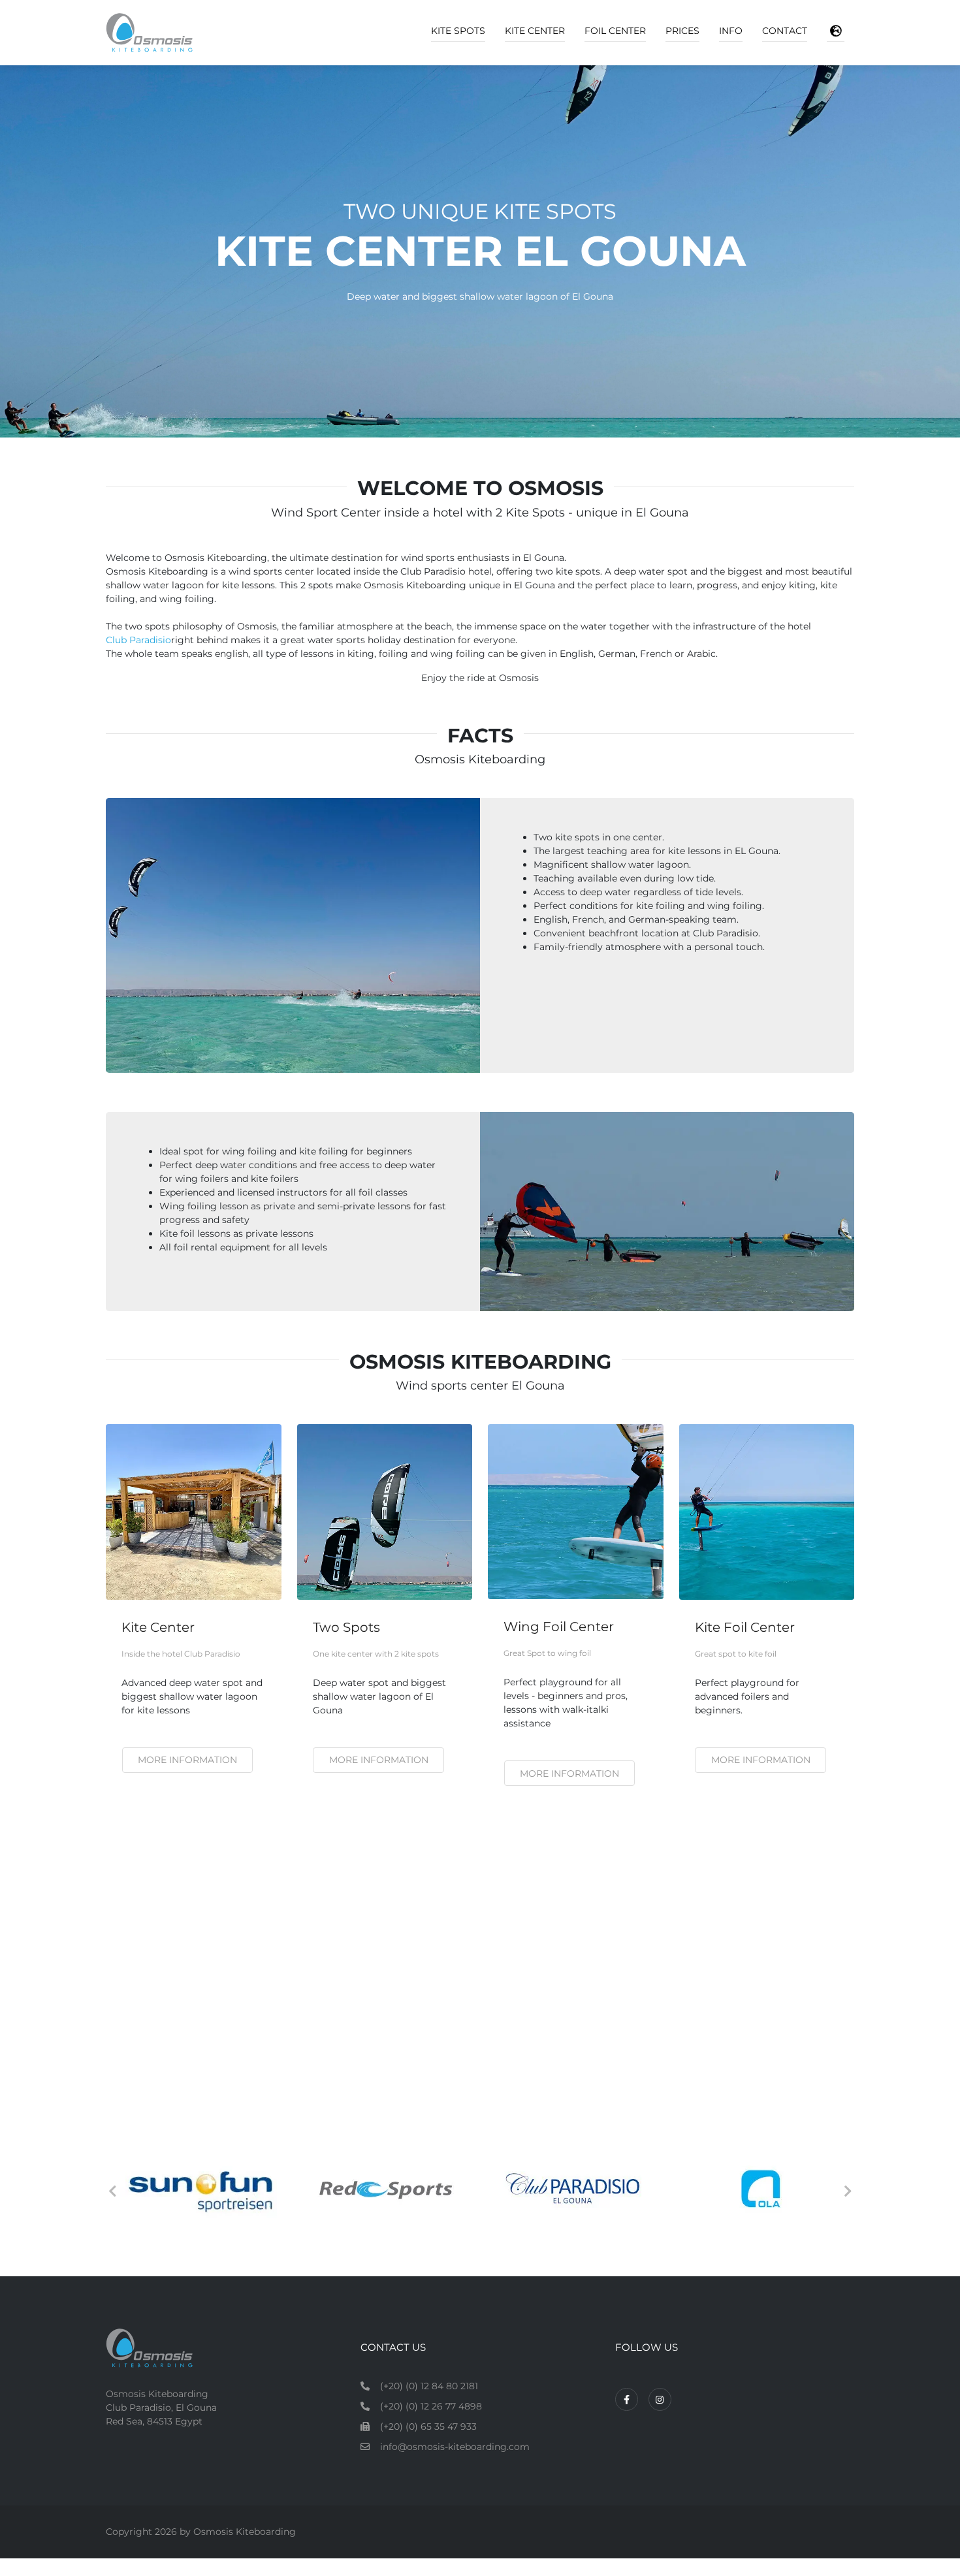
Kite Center (535, 31)
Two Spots (346, 1627)
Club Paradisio (138, 640)
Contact (785, 31)
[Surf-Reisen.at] (198, 2189)
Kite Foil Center (745, 1627)
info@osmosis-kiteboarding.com (455, 2447)
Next (848, 2191)
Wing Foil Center (559, 1627)
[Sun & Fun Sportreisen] (386, 2189)
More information (187, 1760)
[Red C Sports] (573, 2189)
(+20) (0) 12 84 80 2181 (429, 2386)
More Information (761, 1760)
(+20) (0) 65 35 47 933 (428, 2426)
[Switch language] (836, 31)
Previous (112, 2191)
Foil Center (615, 31)
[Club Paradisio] (760, 2189)
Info (731, 31)
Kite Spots (458, 31)
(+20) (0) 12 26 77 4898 (431, 2406)
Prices (682, 31)
